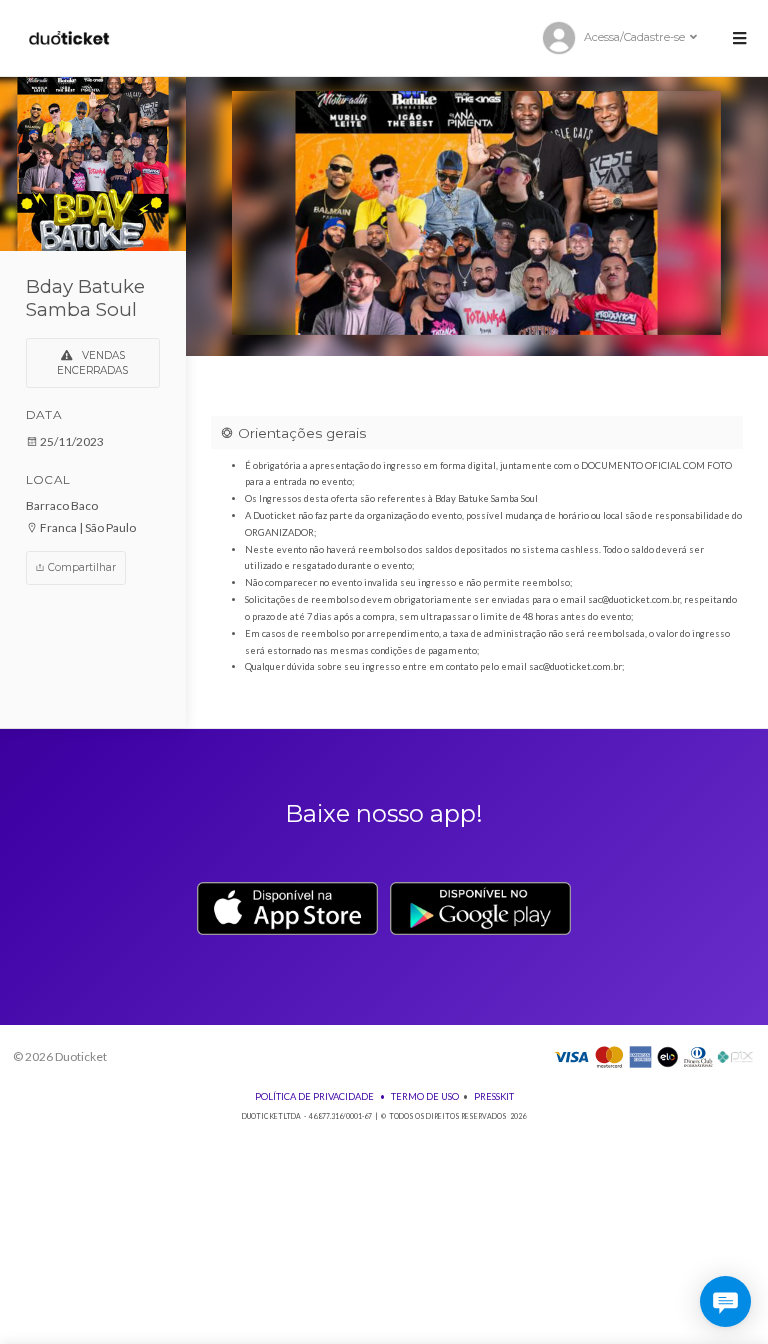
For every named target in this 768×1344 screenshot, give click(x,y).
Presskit (494, 1096)
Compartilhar (80, 567)
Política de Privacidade (314, 1096)
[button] (739, 38)
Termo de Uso (425, 1096)
